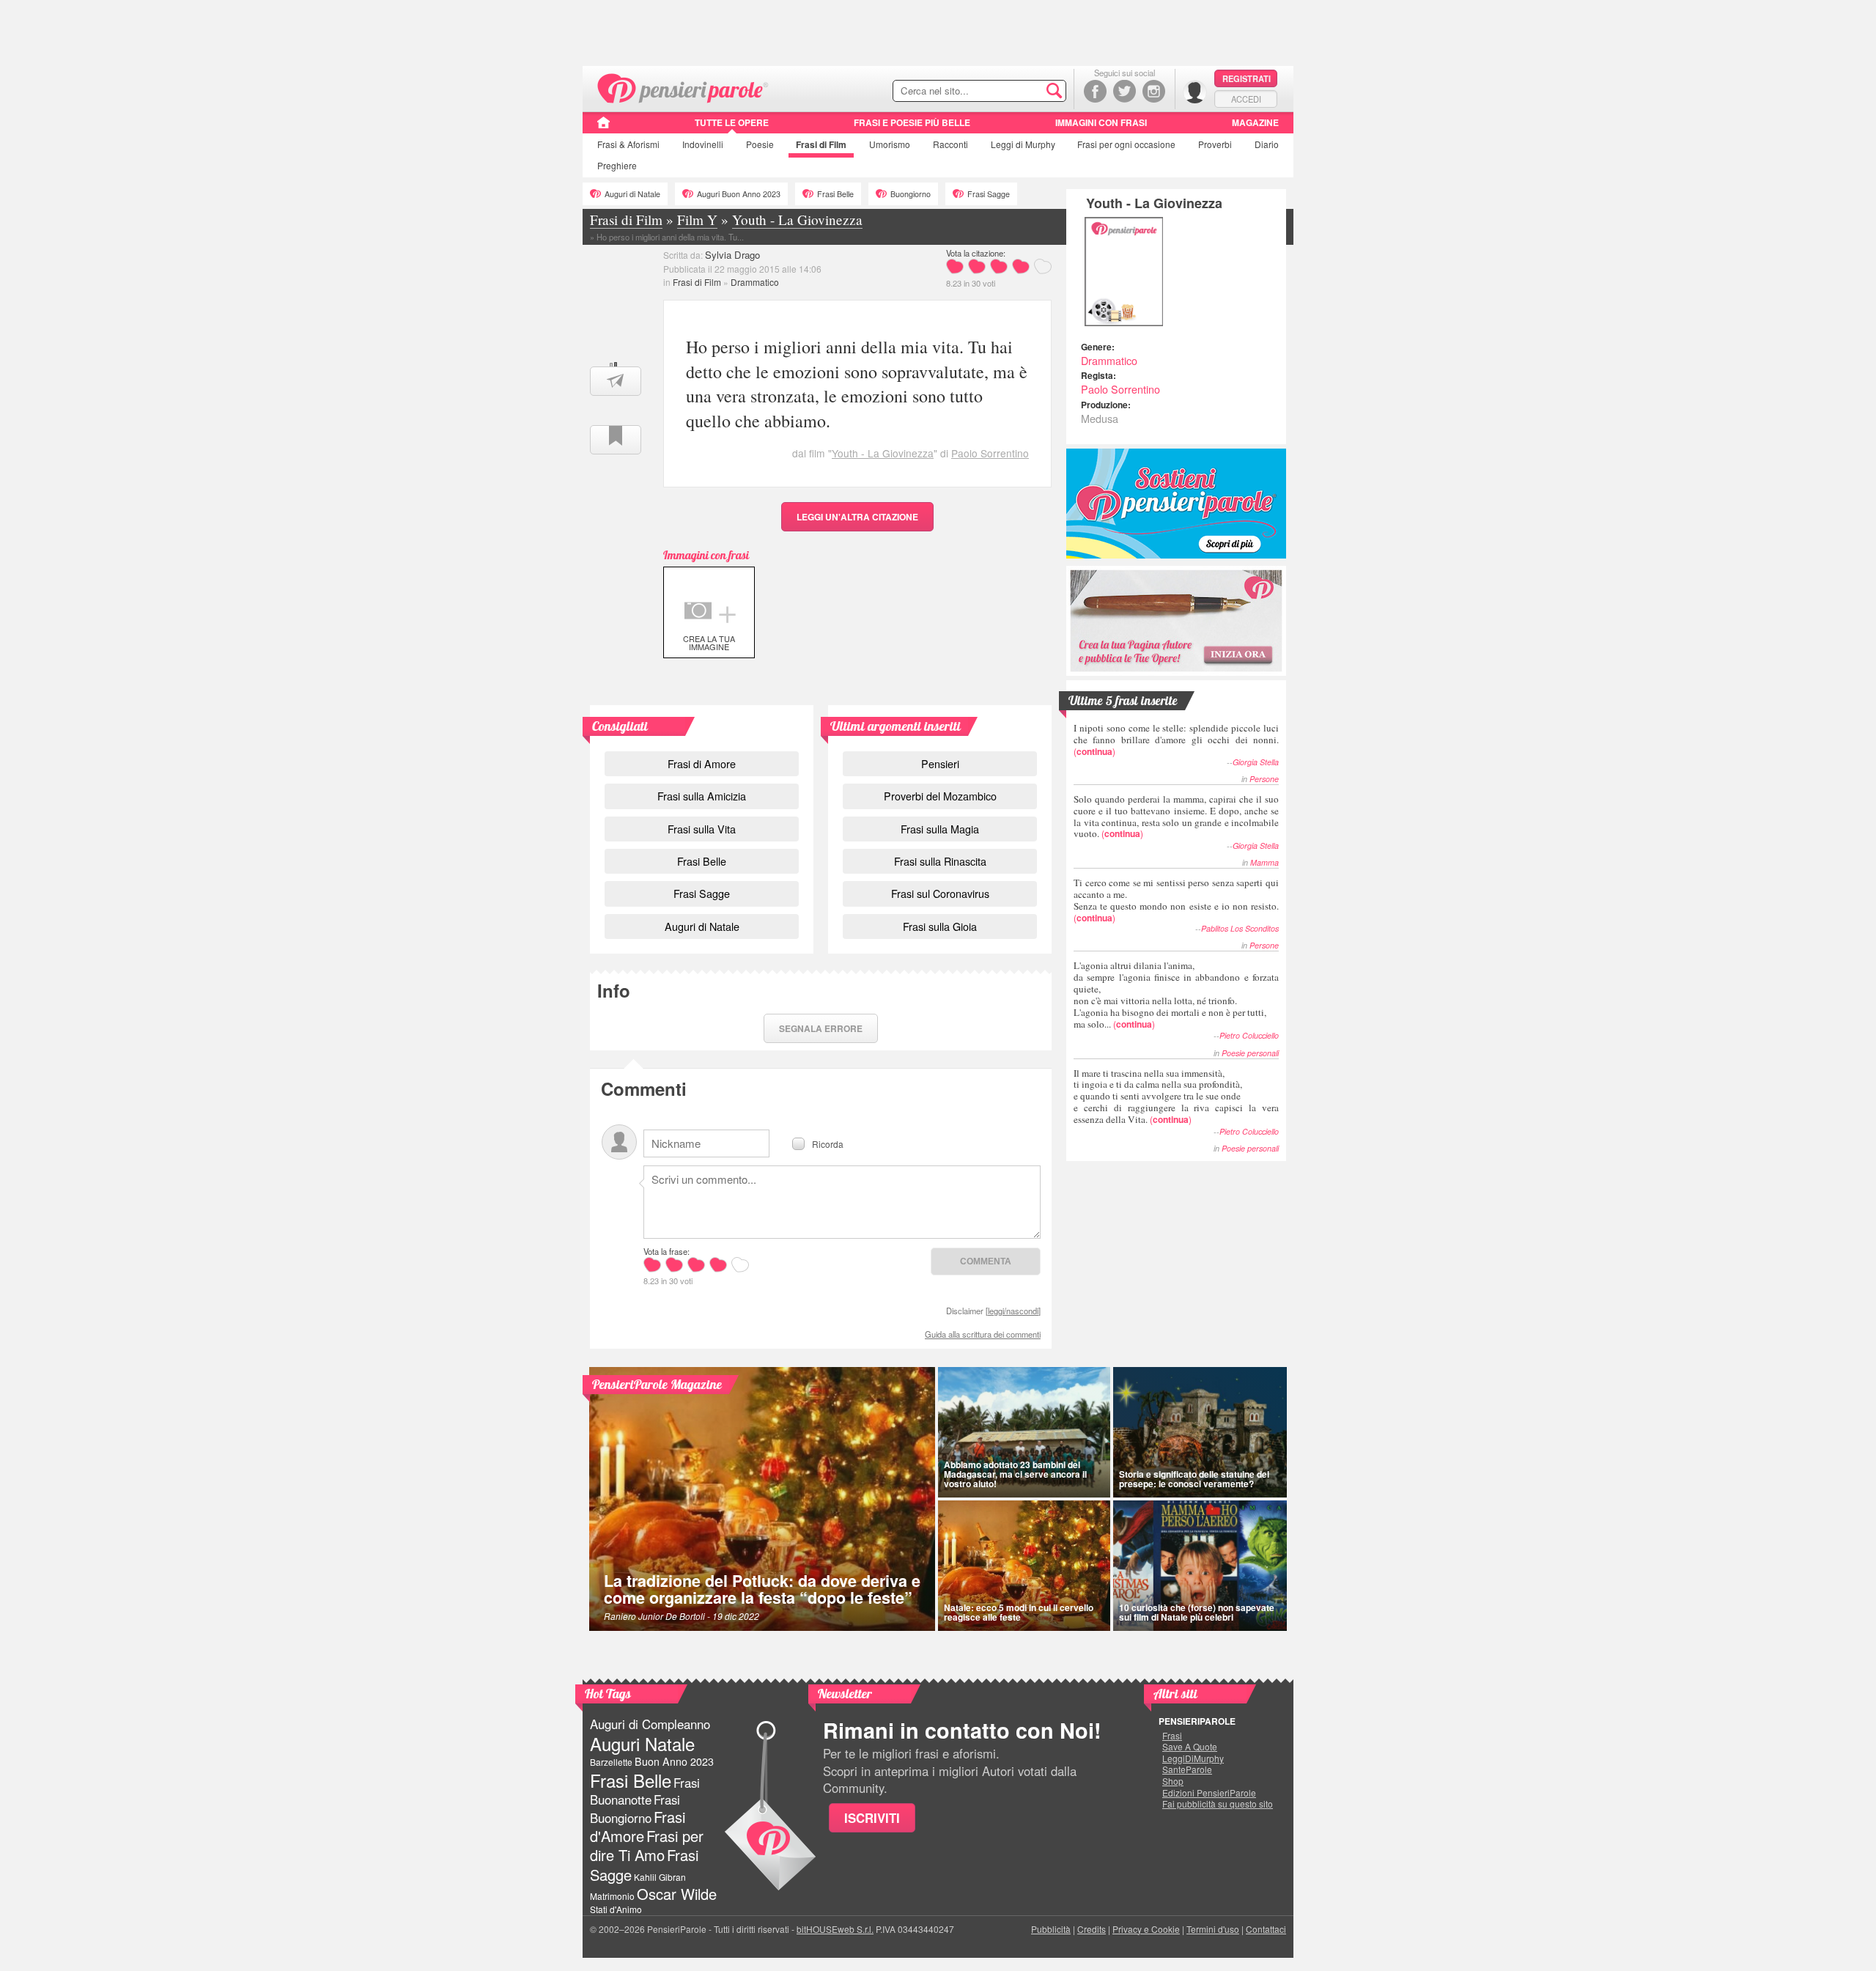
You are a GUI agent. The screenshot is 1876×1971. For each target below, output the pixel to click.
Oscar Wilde (677, 1894)
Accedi (1246, 99)
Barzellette (611, 1762)
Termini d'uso (1213, 1929)
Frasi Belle (835, 194)
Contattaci (1266, 1929)
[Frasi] (603, 128)
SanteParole (1187, 1769)
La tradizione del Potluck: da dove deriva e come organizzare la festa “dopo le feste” (762, 1589)
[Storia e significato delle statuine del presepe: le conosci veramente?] (1200, 1432)
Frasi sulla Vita (702, 829)
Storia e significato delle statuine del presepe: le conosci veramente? (1194, 1479)
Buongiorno (911, 194)
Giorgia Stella (1256, 762)
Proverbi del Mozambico (940, 796)
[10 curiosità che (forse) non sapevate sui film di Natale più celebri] (1200, 1566)
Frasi (628, 144)
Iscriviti (872, 1818)
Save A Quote (1190, 1747)
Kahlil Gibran (660, 1877)
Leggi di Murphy (1023, 144)
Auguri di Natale (632, 194)
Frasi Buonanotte (645, 1791)
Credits (1092, 1929)
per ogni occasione (1126, 144)
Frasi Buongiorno (635, 1809)
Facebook (1095, 91)
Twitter (1125, 91)
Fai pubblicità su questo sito (1218, 1804)
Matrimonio (612, 1896)
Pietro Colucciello (1249, 1035)
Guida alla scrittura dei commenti (983, 1334)
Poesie (760, 144)
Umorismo (890, 144)
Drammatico (755, 282)
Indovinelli (703, 144)
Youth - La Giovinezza (883, 453)
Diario (1267, 144)
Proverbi (1215, 144)
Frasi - (683, 87)
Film (821, 144)
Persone (1264, 779)
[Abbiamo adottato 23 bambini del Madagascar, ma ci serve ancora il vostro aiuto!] (1024, 1432)
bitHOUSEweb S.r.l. (835, 1929)
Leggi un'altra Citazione (857, 517)
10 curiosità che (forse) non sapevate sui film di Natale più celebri (1197, 1612)
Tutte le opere (732, 122)
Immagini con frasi (1101, 122)
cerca (1024, 92)
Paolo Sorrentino (990, 453)
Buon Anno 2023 (674, 1761)
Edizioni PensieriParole (1209, 1793)
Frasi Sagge (989, 194)
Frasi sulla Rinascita (940, 861)
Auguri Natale (642, 1743)
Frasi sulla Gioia (940, 926)
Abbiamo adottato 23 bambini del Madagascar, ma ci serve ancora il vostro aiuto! (1015, 1474)
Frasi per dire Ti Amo (647, 1845)
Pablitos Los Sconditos (1240, 928)
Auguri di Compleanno (650, 1724)
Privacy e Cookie (1146, 1929)
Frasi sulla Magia (940, 829)
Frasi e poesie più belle (912, 122)
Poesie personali (1250, 1053)
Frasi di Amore (702, 763)
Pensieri (940, 763)
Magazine (1255, 122)
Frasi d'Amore (638, 1826)
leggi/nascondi (1013, 1311)
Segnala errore (821, 1028)
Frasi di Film (697, 282)
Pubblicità (1051, 1929)
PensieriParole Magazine (657, 1384)
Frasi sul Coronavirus (940, 893)
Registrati (1247, 78)
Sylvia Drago (732, 255)
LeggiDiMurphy (1193, 1758)
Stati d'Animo (616, 1909)
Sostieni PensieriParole (1176, 504)
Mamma (1264, 862)
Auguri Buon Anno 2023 (739, 194)
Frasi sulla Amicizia (702, 796)
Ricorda (828, 1143)
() (1176, 739)
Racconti (950, 144)
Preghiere (617, 165)
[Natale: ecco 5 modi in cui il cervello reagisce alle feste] (1024, 1566)
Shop (1173, 1781)
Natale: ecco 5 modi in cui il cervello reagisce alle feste (1019, 1612)
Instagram (1154, 91)
